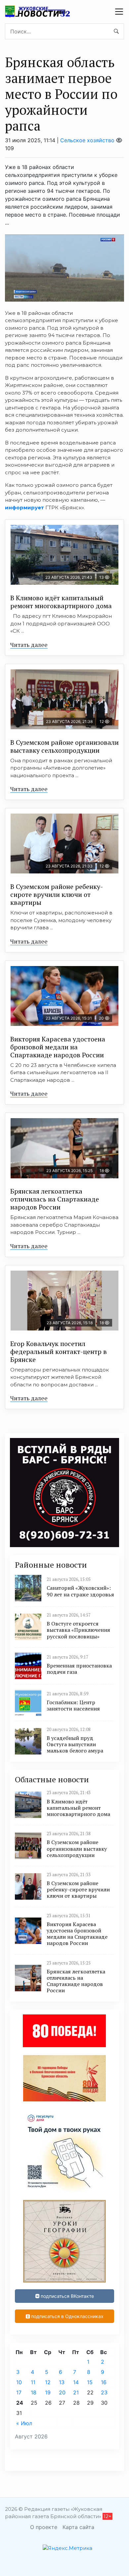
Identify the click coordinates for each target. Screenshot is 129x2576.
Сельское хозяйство (87, 140)
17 (19, 2392)
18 (34, 2392)
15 (90, 2382)
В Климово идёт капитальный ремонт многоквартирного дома (61, 602)
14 (76, 2382)
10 (19, 2382)
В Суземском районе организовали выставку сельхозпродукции (64, 746)
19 (48, 2392)
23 (104, 2392)
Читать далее (29, 645)
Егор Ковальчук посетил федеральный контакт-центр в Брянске (59, 1351)
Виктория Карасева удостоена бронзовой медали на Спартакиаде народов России (58, 1047)
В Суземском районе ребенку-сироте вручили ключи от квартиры (57, 894)
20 (62, 2392)
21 (76, 2392)
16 (104, 2382)
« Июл (24, 2423)
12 (48, 2382)
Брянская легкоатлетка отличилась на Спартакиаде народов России (55, 1199)
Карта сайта (78, 2527)
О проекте (44, 2527)
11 (33, 2382)
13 (62, 2382)
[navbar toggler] (119, 12)
